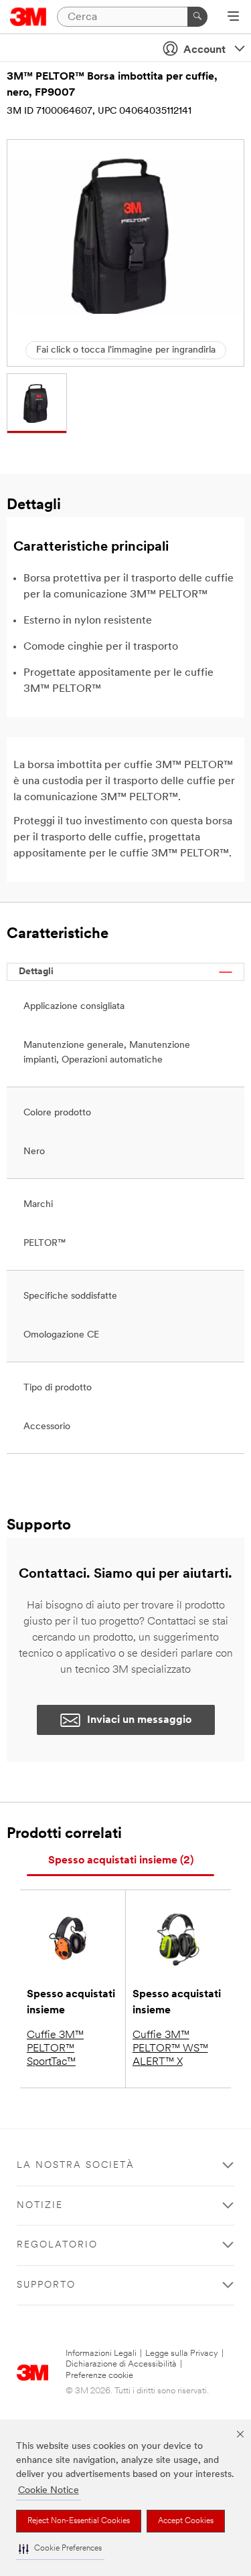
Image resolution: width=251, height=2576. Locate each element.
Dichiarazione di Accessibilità (121, 2364)
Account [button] (204, 50)
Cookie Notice (49, 2491)
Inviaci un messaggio (139, 1720)
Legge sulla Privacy (182, 2354)
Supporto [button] (46, 2285)
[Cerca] (197, 17)
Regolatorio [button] (57, 2245)
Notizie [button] (40, 2206)
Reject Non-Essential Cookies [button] (79, 2521)
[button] (60, 2549)
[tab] (120, 1861)
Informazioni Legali (101, 2354)
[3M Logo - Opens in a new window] (28, 17)
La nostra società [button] (76, 2166)
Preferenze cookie (99, 2376)
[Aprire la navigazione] (233, 17)
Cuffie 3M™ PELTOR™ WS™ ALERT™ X (170, 2049)
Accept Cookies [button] (186, 2521)
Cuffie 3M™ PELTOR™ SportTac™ (55, 2049)
